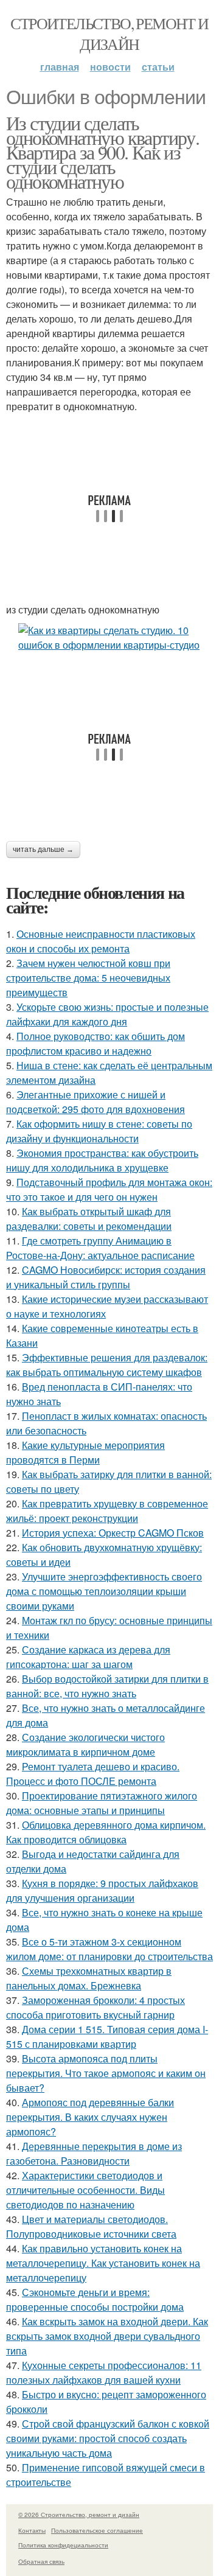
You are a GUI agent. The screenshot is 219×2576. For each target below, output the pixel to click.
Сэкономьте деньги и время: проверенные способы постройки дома (95, 2299)
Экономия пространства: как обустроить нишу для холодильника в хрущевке (102, 1160)
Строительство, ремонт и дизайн (109, 33)
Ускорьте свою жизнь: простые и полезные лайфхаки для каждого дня (107, 1014)
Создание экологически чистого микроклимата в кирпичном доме (85, 1744)
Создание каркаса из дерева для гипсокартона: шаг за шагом (88, 1657)
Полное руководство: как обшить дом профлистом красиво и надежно (96, 1043)
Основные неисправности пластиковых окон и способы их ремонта (101, 941)
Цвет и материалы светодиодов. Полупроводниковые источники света (91, 2226)
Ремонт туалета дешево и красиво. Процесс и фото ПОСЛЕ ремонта (93, 1774)
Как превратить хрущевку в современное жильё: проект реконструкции (107, 1511)
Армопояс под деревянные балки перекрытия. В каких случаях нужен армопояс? (90, 2117)
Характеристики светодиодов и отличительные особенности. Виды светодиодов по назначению (85, 2190)
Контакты (32, 2530)
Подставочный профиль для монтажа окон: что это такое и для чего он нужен (109, 1189)
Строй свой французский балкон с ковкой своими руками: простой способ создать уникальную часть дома (108, 2438)
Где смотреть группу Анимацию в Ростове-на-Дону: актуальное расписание (100, 1248)
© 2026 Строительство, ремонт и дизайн (79, 2515)
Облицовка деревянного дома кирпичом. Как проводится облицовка (106, 1832)
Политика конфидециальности (63, 2545)
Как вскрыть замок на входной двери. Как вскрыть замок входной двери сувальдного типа (107, 2336)
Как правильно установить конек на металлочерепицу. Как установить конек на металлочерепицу (103, 2263)
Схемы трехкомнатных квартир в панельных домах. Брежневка (89, 1978)
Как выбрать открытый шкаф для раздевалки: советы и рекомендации (89, 1219)
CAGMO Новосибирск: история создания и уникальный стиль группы (106, 1277)
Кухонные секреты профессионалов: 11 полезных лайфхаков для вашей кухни (104, 2372)
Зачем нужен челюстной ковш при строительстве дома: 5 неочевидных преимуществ (88, 978)
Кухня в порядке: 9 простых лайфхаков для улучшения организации (102, 1890)
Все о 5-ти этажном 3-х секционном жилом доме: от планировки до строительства (109, 1949)
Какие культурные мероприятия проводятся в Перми (85, 1452)
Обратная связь (41, 2561)
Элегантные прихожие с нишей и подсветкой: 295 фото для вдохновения (96, 1102)
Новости (110, 67)
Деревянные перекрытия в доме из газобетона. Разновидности (94, 2153)
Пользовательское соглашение (97, 2530)
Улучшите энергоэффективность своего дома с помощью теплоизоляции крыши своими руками (104, 1591)
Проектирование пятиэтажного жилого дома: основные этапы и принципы (102, 1803)
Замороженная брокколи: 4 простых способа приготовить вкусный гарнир (96, 2007)
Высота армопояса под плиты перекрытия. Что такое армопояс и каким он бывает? (106, 2073)
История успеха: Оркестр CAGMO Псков (113, 1533)
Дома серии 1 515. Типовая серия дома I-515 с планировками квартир (107, 2037)
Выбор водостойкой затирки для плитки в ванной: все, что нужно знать (107, 1686)
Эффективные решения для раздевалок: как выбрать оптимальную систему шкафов (107, 1365)
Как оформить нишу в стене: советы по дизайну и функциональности (99, 1131)
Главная (60, 67)
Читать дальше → (43, 850)
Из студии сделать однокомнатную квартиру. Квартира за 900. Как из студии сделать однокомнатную (103, 152)
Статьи (158, 67)
